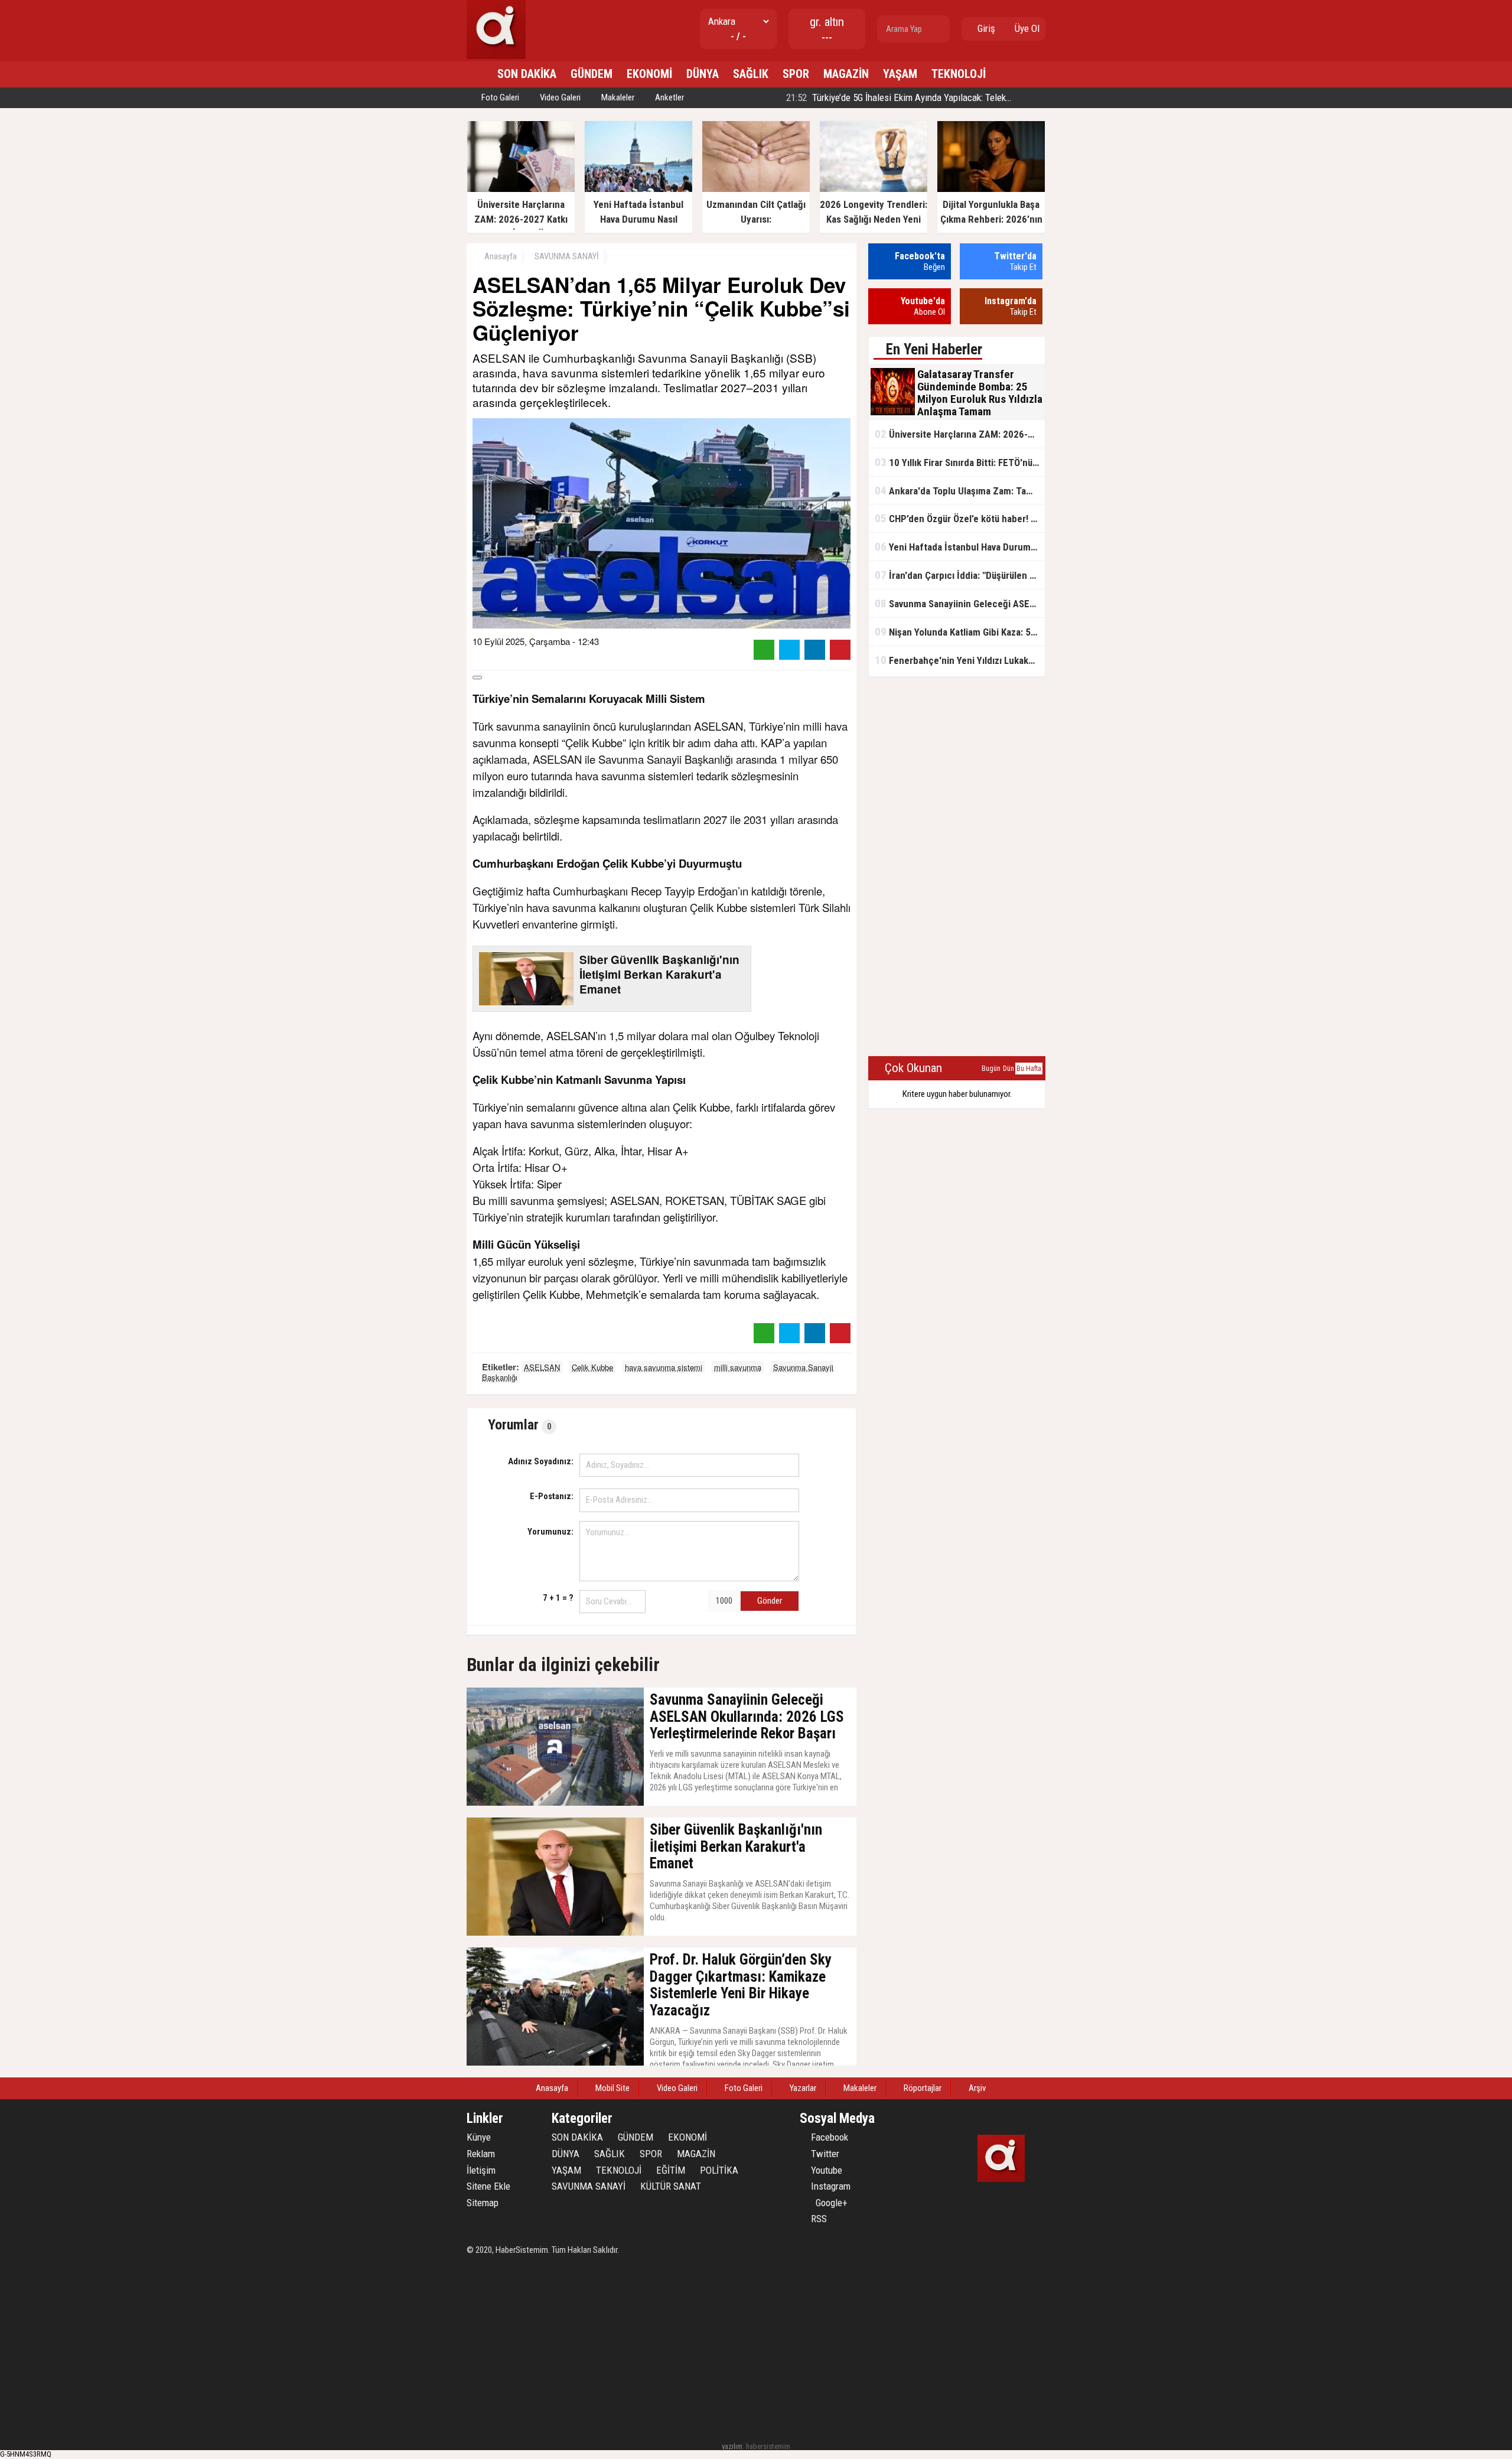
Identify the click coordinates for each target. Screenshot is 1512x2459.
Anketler (669, 97)
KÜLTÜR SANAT (671, 2186)
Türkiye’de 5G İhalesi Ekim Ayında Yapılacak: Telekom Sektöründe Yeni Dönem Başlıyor (965, 97)
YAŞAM (900, 74)
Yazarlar (802, 2088)
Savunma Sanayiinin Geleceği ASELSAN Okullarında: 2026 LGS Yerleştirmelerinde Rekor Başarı (960, 603)
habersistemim (768, 2446)
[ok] (940, 29)
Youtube (825, 2170)
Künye (479, 2137)
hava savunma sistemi (664, 1367)
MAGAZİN (846, 74)
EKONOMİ (649, 74)
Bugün (991, 1069)
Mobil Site (612, 2088)
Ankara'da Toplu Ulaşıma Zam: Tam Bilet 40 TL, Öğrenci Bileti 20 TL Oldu (960, 491)
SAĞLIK (751, 74)
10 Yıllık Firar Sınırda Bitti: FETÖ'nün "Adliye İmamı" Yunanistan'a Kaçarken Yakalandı (960, 462)
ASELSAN (542, 1367)
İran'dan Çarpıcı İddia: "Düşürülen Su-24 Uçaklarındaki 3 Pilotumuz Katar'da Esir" (960, 575)
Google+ (828, 2203)
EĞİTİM (671, 2170)
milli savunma (738, 1367)
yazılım (732, 2446)
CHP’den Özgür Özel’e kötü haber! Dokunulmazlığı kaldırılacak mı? (960, 518)
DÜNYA (703, 74)
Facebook (828, 2137)
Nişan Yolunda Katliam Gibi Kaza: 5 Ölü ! (960, 632)
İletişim (481, 2170)
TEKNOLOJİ (959, 74)
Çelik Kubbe (592, 1367)
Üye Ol (1026, 28)
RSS (818, 2219)
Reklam (481, 2154)
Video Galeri (559, 97)
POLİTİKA (719, 2170)
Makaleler (617, 97)
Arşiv (976, 2088)
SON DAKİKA (527, 74)
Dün (1008, 1069)
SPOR (796, 74)
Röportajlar (922, 2088)
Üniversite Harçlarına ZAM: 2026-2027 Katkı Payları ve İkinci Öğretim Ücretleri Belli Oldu (960, 434)
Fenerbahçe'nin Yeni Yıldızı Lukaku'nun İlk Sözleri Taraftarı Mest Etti (960, 660)
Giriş (985, 28)
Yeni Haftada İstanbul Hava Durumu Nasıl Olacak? (960, 547)
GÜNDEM (592, 74)
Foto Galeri (499, 97)
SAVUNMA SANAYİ (567, 256)
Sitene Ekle (488, 2186)
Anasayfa (500, 256)
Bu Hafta (1029, 1069)
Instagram (830, 2186)
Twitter (824, 2154)
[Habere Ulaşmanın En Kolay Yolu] (496, 56)
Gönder (770, 1601)
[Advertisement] (957, 867)
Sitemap (483, 2203)
